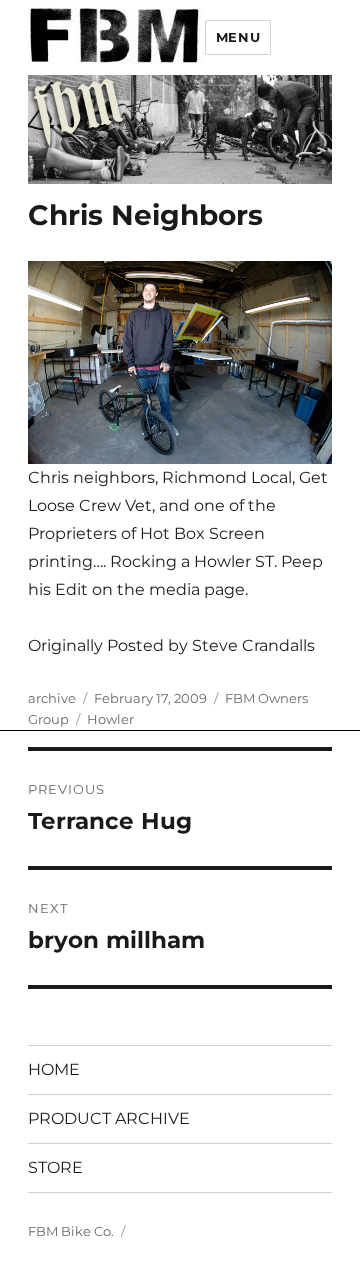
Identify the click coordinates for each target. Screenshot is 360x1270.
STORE (55, 1167)
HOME (54, 1069)
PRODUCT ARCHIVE (109, 1118)
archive (52, 698)
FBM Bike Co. (71, 1231)
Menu (238, 37)
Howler (110, 719)
